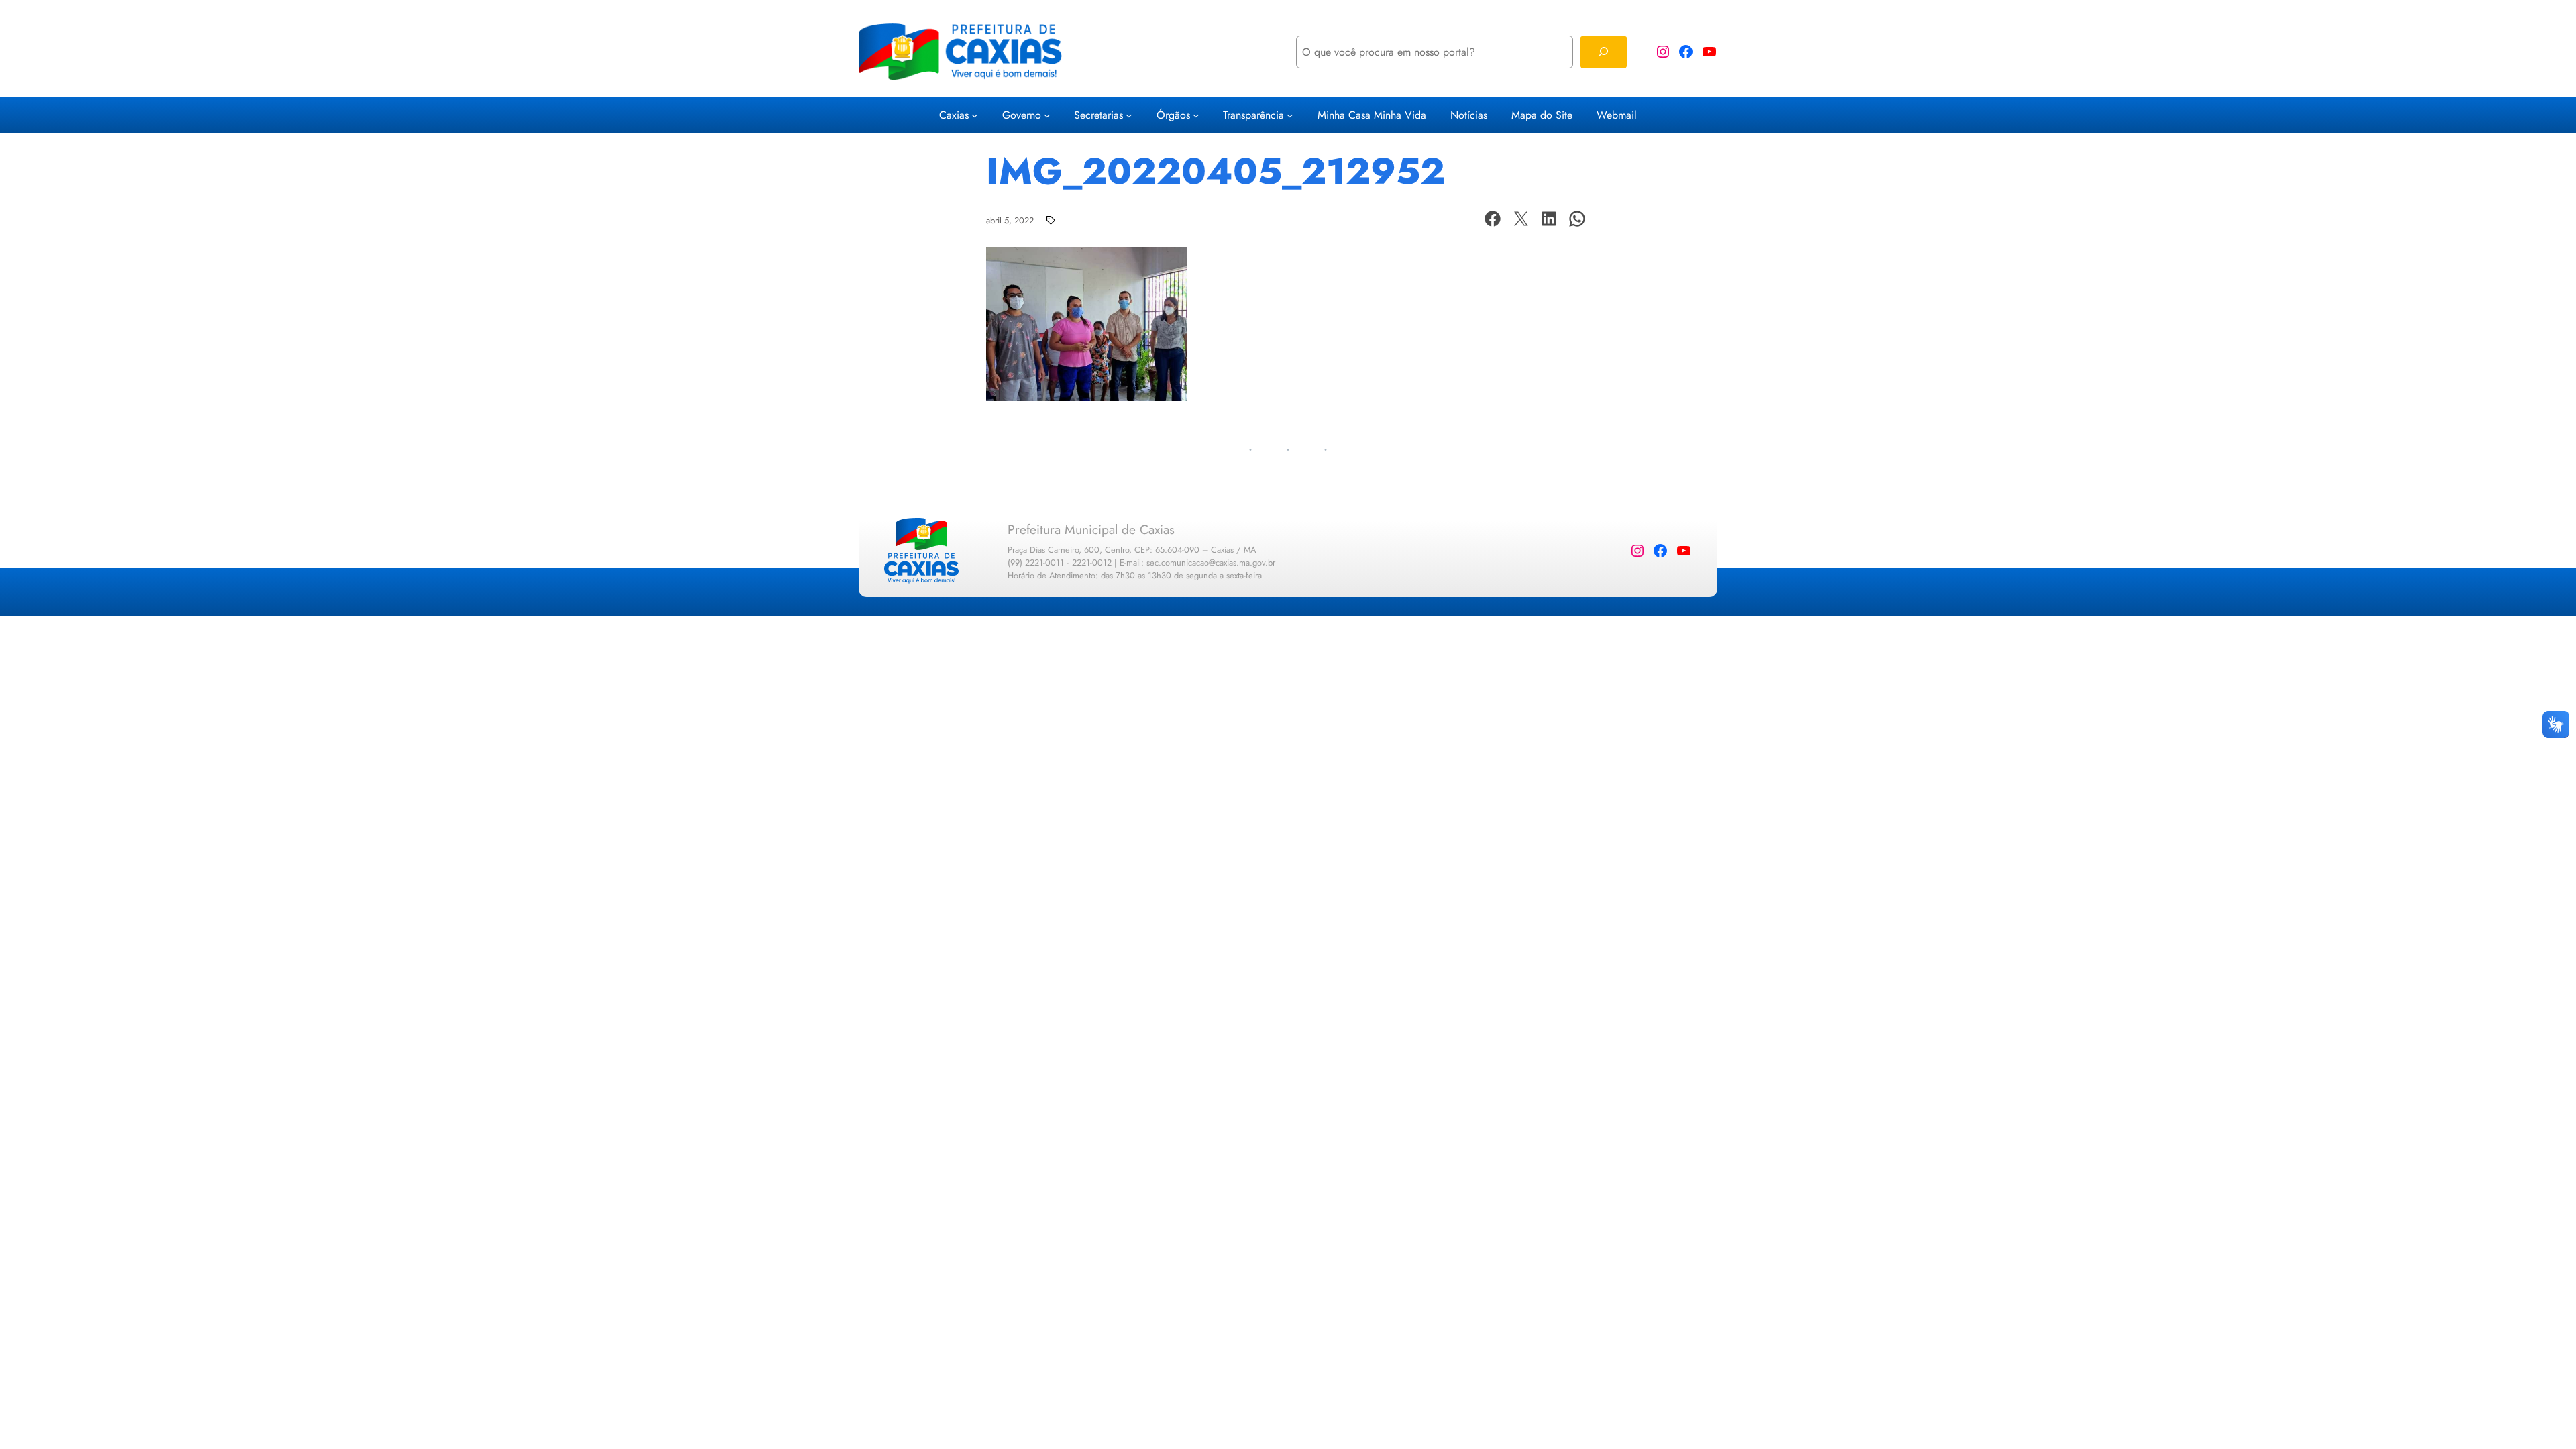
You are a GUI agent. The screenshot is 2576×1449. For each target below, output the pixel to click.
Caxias (954, 115)
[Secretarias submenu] (1129, 115)
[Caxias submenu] (975, 115)
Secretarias (1098, 115)
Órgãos (1173, 115)
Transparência (1253, 115)
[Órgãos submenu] (1196, 115)
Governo (1022, 115)
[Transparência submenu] (1290, 115)
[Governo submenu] (1047, 115)
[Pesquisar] (1604, 52)
